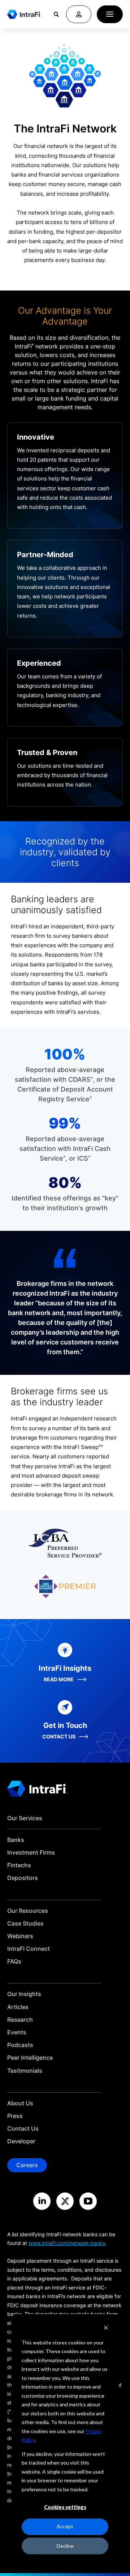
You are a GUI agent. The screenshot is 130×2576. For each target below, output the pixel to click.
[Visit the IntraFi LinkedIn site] (42, 2201)
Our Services (25, 1818)
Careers (27, 2165)
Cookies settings (65, 2507)
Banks (16, 1840)
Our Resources (28, 1911)
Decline (65, 2546)
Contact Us (23, 2129)
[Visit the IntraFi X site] (65, 2201)
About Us (20, 2103)
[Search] (56, 14)
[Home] (24, 14)
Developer (21, 2141)
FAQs (14, 1961)
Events (17, 2032)
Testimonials (25, 2071)
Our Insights (24, 1994)
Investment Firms (31, 1853)
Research (20, 2020)
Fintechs (19, 1865)
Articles (18, 2007)
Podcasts (20, 2045)
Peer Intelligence (30, 2058)
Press (15, 2116)
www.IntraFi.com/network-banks (67, 2243)
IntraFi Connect (29, 1949)
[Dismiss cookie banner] (106, 2329)
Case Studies (25, 1923)
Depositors (23, 1878)
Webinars (20, 1936)
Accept (65, 2526)
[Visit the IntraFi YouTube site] (88, 2201)
